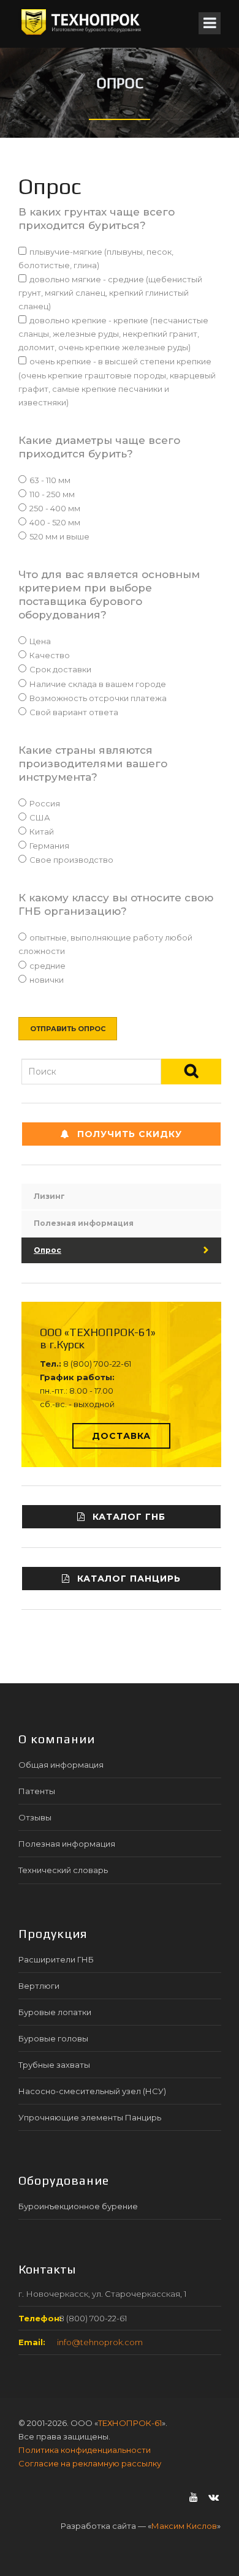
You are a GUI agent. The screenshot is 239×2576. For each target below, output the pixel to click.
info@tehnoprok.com (100, 2342)
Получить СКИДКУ (130, 1134)
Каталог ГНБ (129, 1517)
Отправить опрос (68, 1029)
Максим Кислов (184, 2526)
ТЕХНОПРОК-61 (130, 2423)
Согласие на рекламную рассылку (90, 2463)
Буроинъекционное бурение (78, 2206)
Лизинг (49, 1196)
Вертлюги (39, 1986)
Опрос (47, 1250)
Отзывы (35, 1817)
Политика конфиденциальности (85, 2450)
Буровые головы (53, 2038)
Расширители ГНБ (56, 1959)
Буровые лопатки (55, 2012)
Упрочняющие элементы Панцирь (90, 2117)
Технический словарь (63, 1870)
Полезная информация (84, 1223)
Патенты (37, 1791)
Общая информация (61, 1765)
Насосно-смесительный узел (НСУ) (92, 2091)
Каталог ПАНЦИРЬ (129, 1579)
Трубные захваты (54, 2065)
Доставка (121, 1436)
